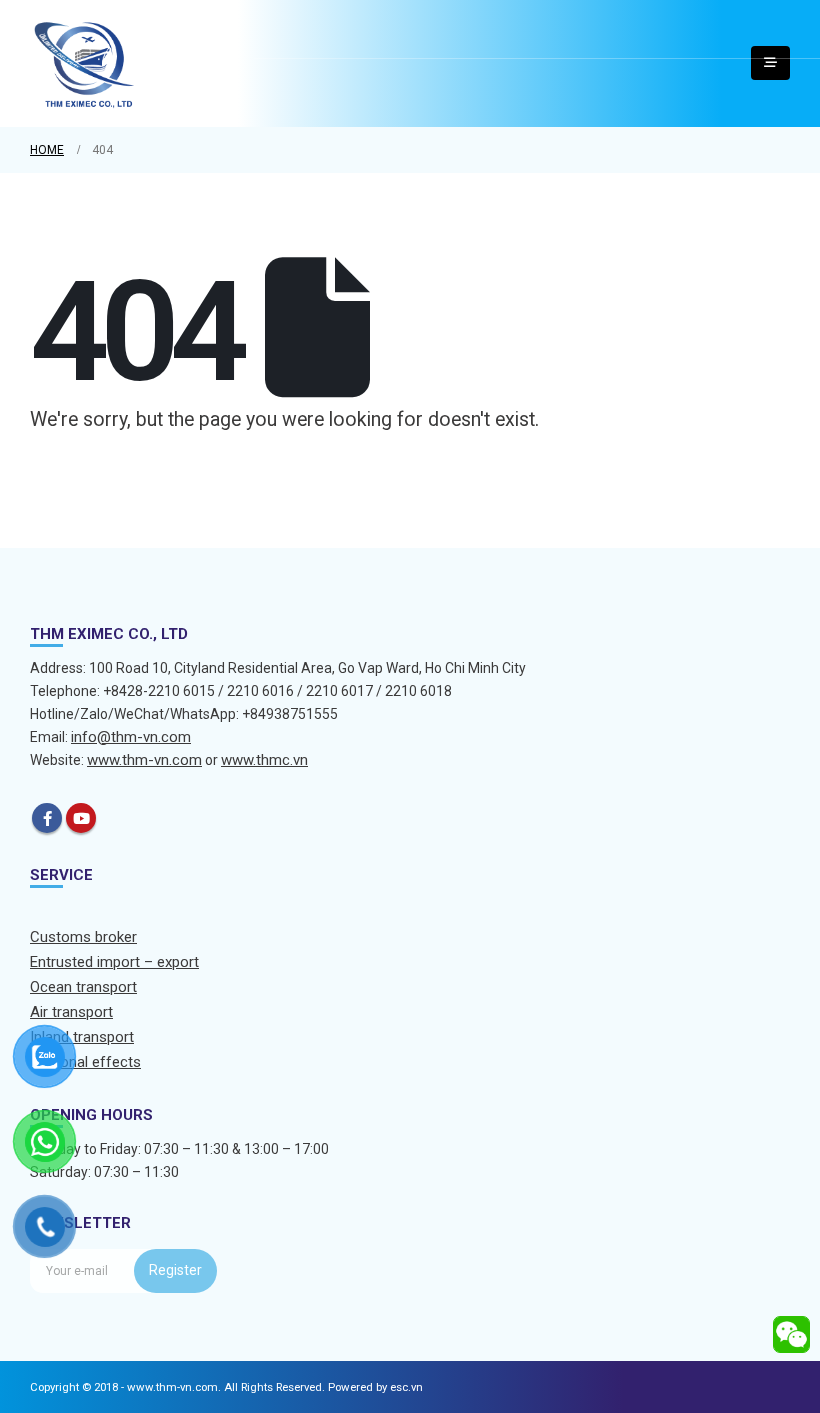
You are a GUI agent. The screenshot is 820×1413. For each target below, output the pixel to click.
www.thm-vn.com (144, 760)
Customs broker (83, 937)
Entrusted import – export (114, 962)
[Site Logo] (85, 63)
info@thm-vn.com (131, 737)
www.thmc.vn (264, 760)
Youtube (81, 818)
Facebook (47, 818)
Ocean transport (83, 987)
